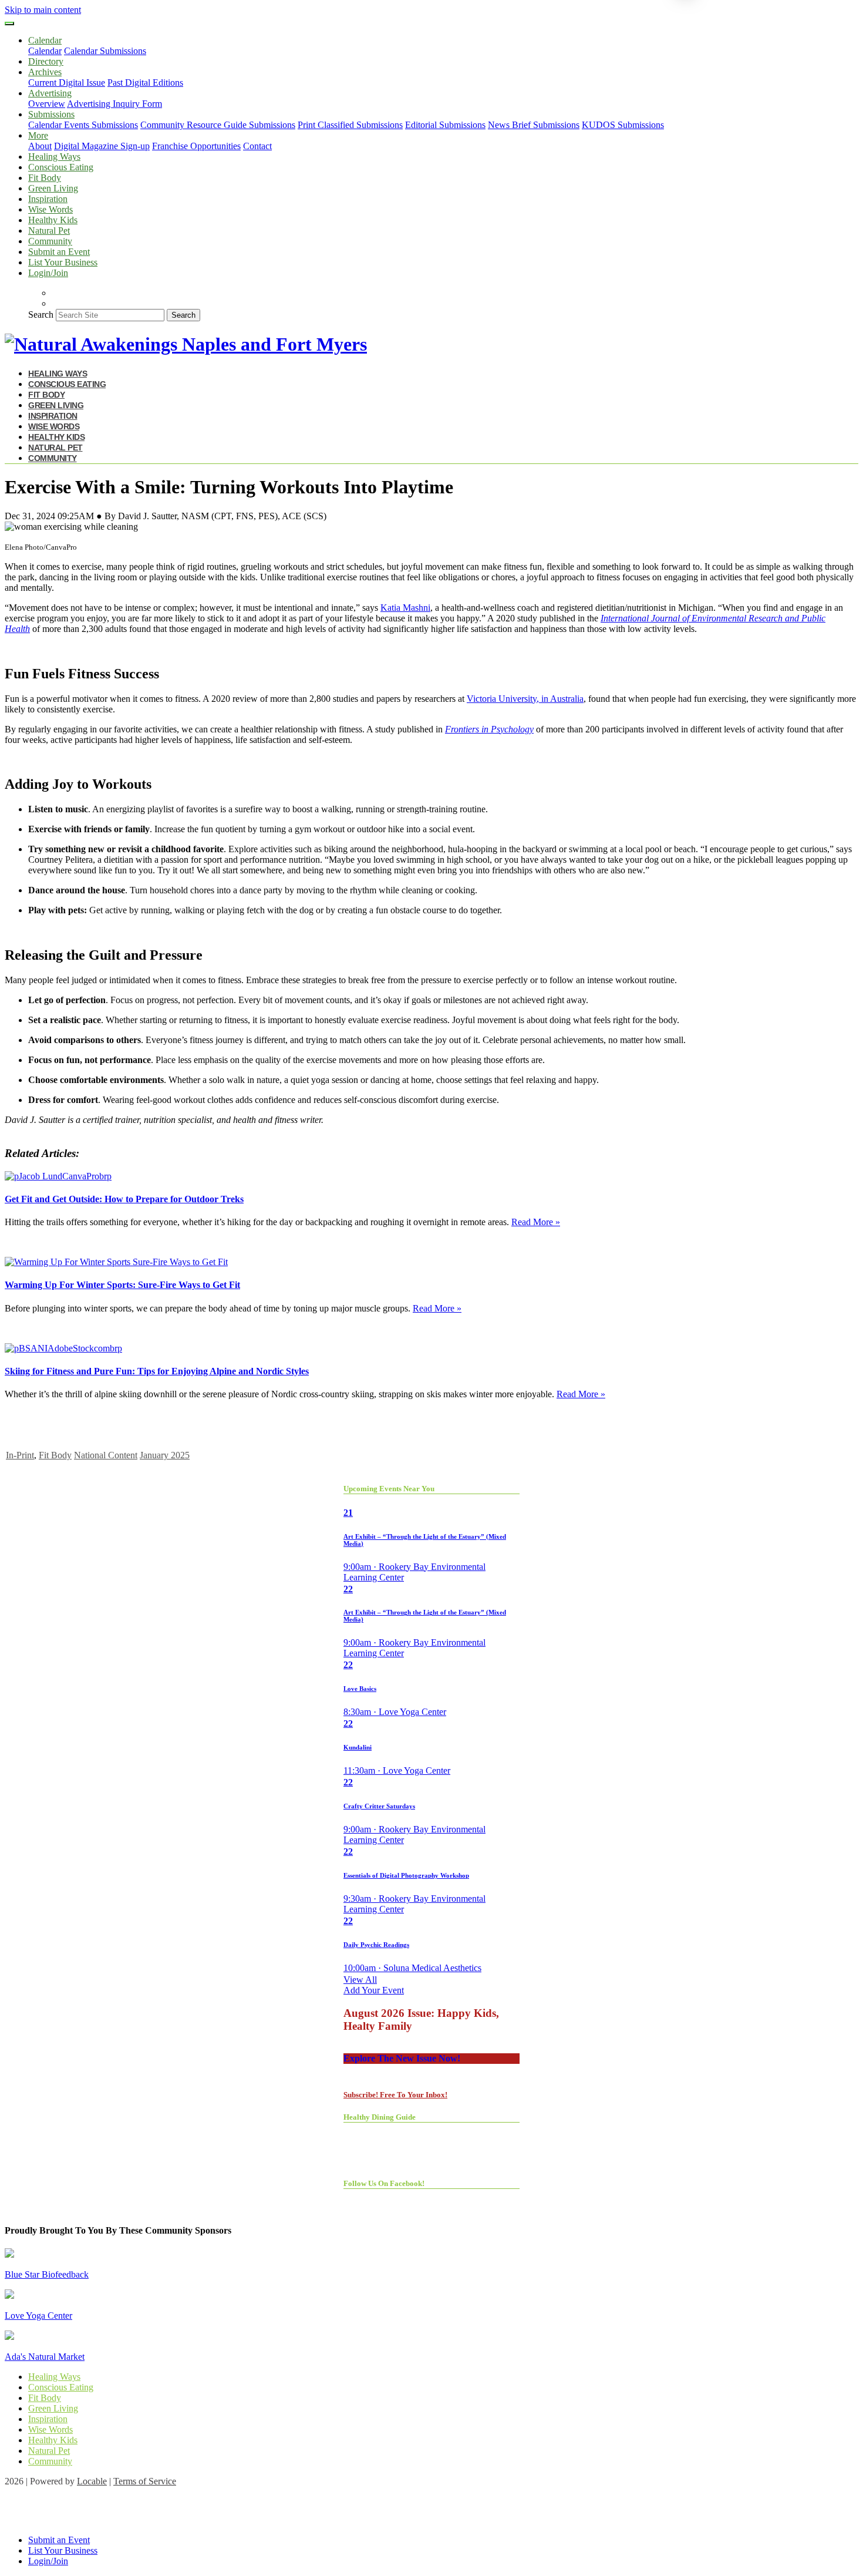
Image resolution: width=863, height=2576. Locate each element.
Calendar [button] (45, 40)
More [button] (38, 135)
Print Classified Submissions (350, 125)
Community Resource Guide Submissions (218, 125)
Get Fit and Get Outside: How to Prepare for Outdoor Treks (124, 1199)
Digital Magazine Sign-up (102, 146)
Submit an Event (59, 252)
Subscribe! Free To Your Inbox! (395, 2095)
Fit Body (45, 178)
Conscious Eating (61, 167)
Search (41, 315)
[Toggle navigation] (9, 23)
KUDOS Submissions (623, 125)
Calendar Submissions (105, 51)
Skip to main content (43, 10)
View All (360, 1980)
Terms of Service (145, 2481)
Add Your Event (374, 1990)
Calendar (45, 51)
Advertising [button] (50, 93)
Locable (92, 2481)
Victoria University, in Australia (525, 699)
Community (50, 241)
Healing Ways (54, 157)
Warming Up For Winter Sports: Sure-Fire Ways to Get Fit (122, 1285)
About (40, 146)
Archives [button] (45, 72)
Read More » (536, 1222)
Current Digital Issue (67, 83)
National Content (106, 1455)
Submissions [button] (51, 114)
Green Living (53, 188)
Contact (257, 146)
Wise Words (50, 209)
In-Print (20, 1455)
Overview (47, 104)
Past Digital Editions (145, 83)
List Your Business (63, 262)
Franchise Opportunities (196, 146)
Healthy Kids (53, 220)
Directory (46, 61)
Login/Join (48, 273)
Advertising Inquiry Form (114, 104)
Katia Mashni (405, 608)
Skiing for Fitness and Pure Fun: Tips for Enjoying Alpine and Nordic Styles (157, 1371)
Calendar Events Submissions (83, 125)
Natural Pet (49, 231)
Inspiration (48, 199)
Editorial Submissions (445, 125)
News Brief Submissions (534, 125)
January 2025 (165, 1455)
